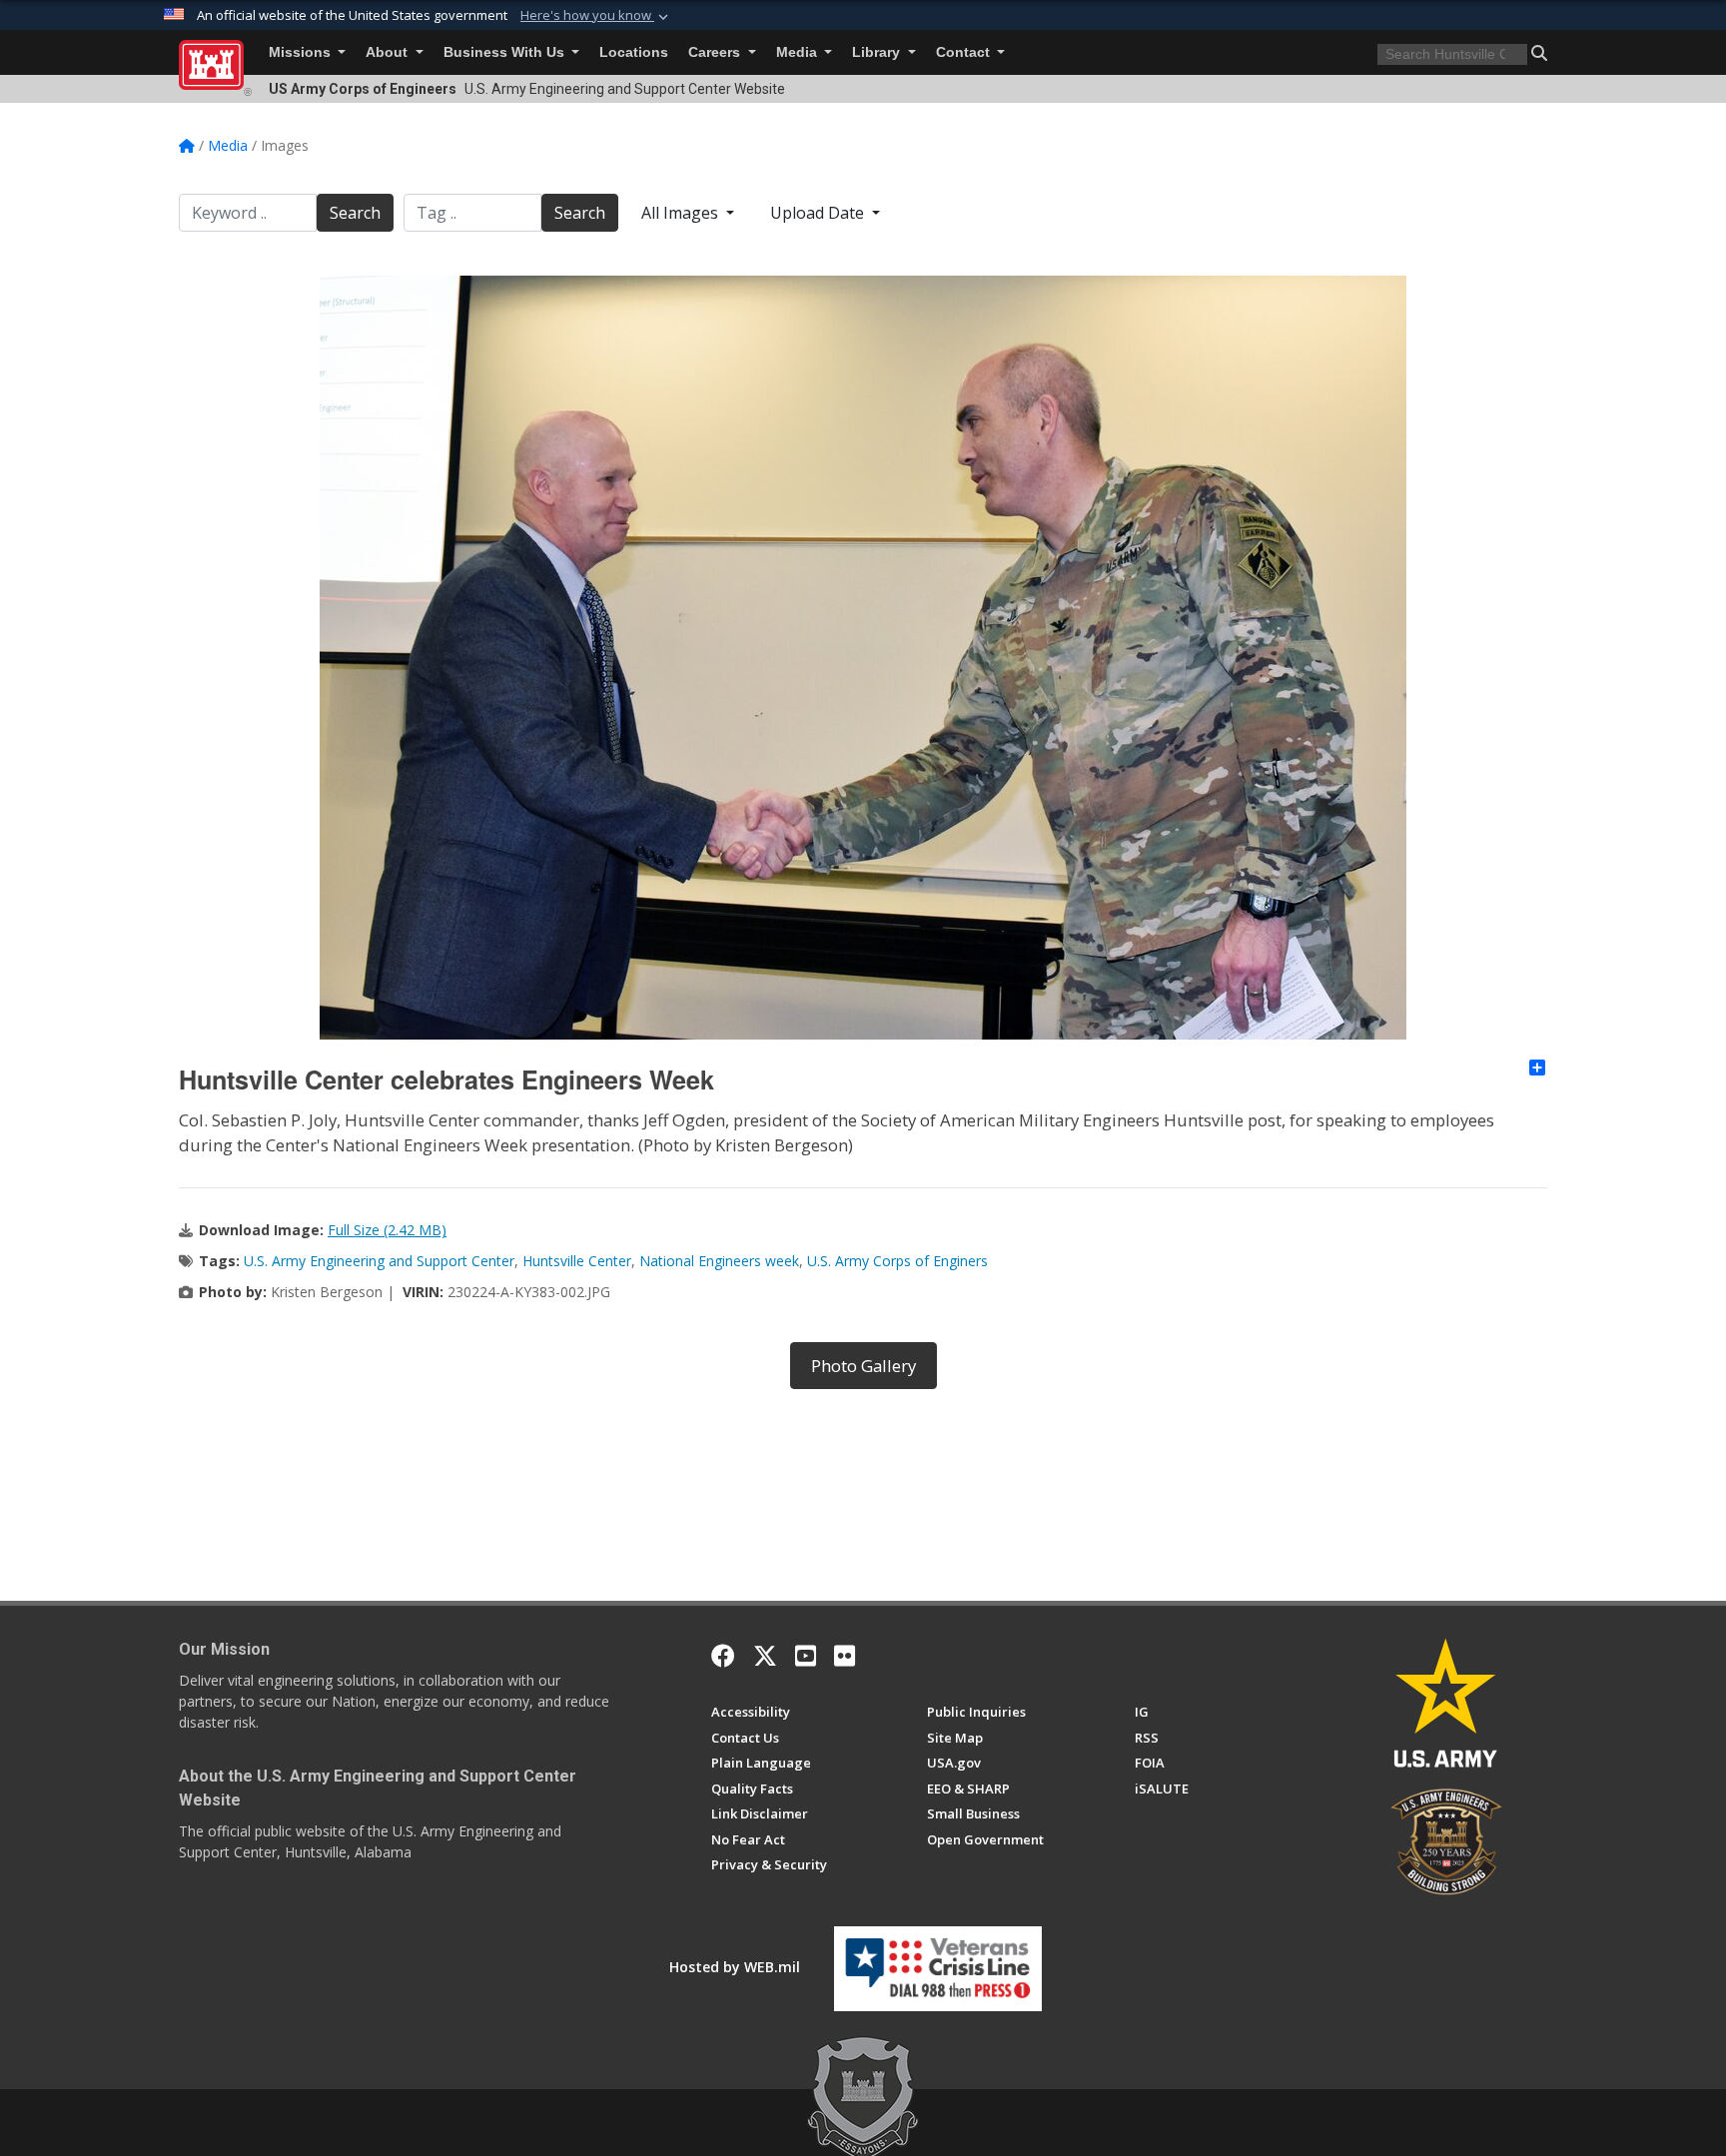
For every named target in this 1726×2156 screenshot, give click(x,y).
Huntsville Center (577, 1261)
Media (799, 52)
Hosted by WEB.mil (735, 1967)
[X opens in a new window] (765, 1656)
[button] (596, 16)
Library (878, 52)
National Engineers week (719, 1261)
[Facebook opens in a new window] (723, 1656)
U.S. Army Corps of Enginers (897, 1261)
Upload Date (819, 213)
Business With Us (506, 52)
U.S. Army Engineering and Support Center (379, 1261)
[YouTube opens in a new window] (806, 1656)
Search (355, 213)
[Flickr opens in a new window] (845, 1656)
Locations (634, 52)
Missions (302, 52)
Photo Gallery (863, 1366)
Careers (716, 52)
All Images (682, 213)
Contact (965, 52)
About (389, 52)
